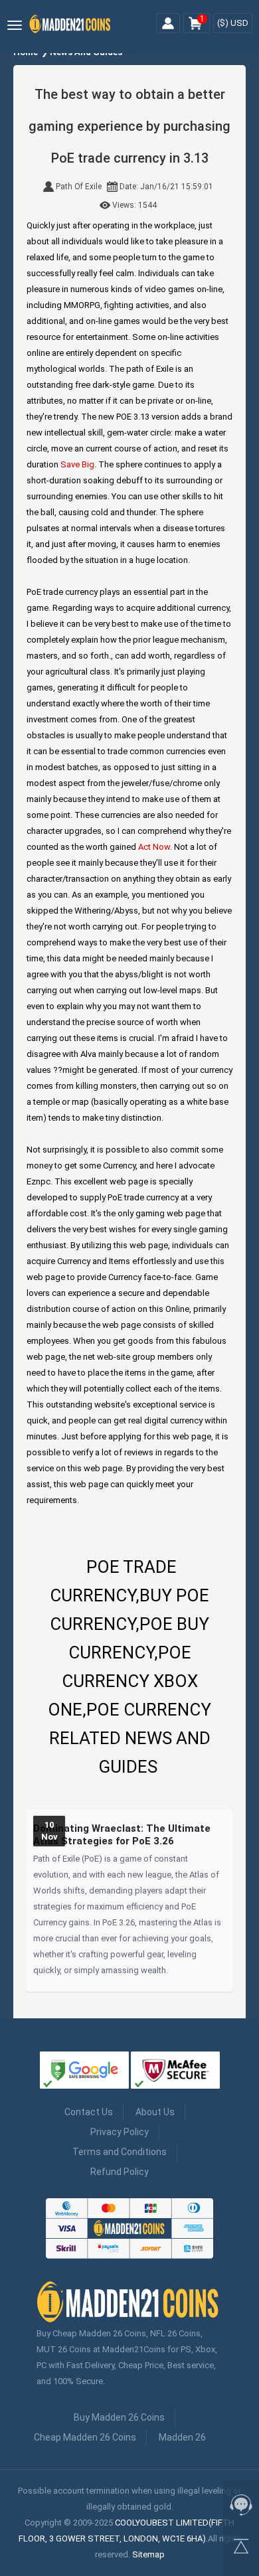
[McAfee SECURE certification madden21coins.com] (175, 2072)
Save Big (77, 464)
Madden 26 (182, 2437)
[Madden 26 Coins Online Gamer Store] (71, 32)
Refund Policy (120, 2172)
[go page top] (241, 2549)
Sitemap (148, 2554)
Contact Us (89, 2112)
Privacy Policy (120, 2132)
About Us (155, 2112)
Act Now (154, 847)
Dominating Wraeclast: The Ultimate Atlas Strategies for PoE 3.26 (122, 1835)
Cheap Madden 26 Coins (85, 2437)
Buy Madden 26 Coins (119, 2417)
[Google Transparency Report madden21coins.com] (84, 2072)
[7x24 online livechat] (241, 2508)
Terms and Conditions (120, 2152)
